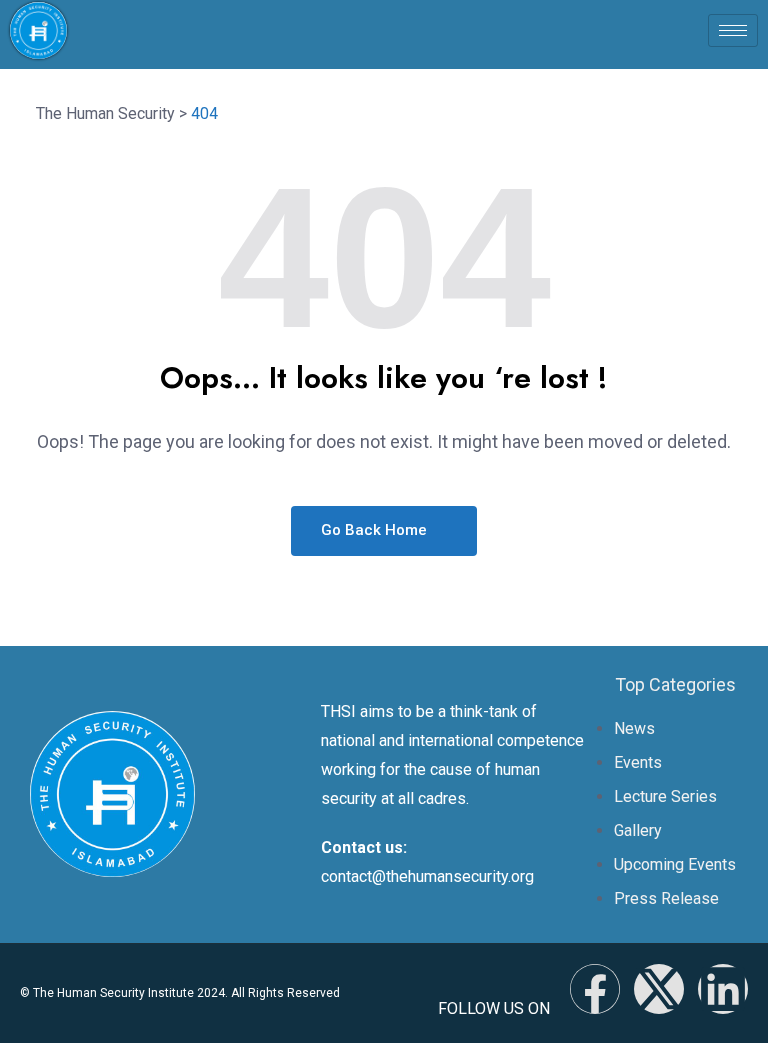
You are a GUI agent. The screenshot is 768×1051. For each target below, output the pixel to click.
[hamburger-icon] (733, 30)
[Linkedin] (723, 989)
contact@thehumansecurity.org (427, 876)
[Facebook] (595, 989)
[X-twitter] (659, 989)
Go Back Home (376, 530)
